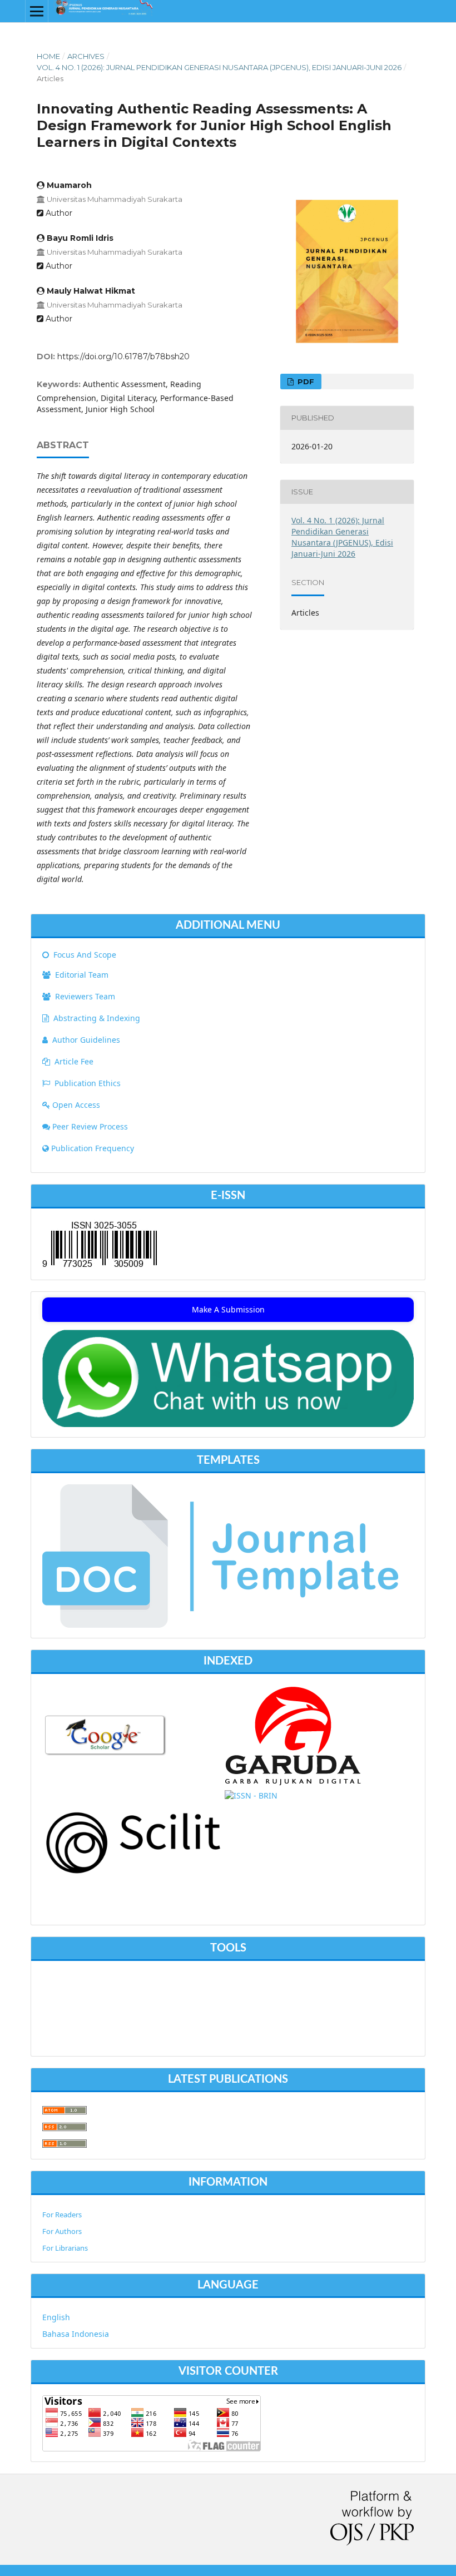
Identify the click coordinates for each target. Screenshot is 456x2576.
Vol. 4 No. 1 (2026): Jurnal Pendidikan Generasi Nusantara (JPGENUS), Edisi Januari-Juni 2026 (219, 67)
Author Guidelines (86, 1040)
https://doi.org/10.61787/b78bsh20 (123, 356)
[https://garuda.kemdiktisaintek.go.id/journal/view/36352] (294, 1782)
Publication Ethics (88, 1083)
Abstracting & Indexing (97, 1018)
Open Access (76, 1105)
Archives (86, 56)
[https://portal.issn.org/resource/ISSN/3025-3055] (251, 1795)
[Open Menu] (37, 11)
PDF (305, 382)
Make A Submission (228, 1309)
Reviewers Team (84, 996)
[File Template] (220, 1625)
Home (48, 56)
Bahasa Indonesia (76, 2334)
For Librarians (65, 2248)
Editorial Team (81, 975)
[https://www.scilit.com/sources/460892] (133, 1872)
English (56, 2317)
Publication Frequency (93, 1148)
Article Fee (74, 1061)
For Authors (62, 2231)
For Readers (62, 2215)
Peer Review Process (90, 1126)
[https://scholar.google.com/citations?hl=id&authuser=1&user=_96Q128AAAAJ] (106, 1754)
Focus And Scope (84, 955)
